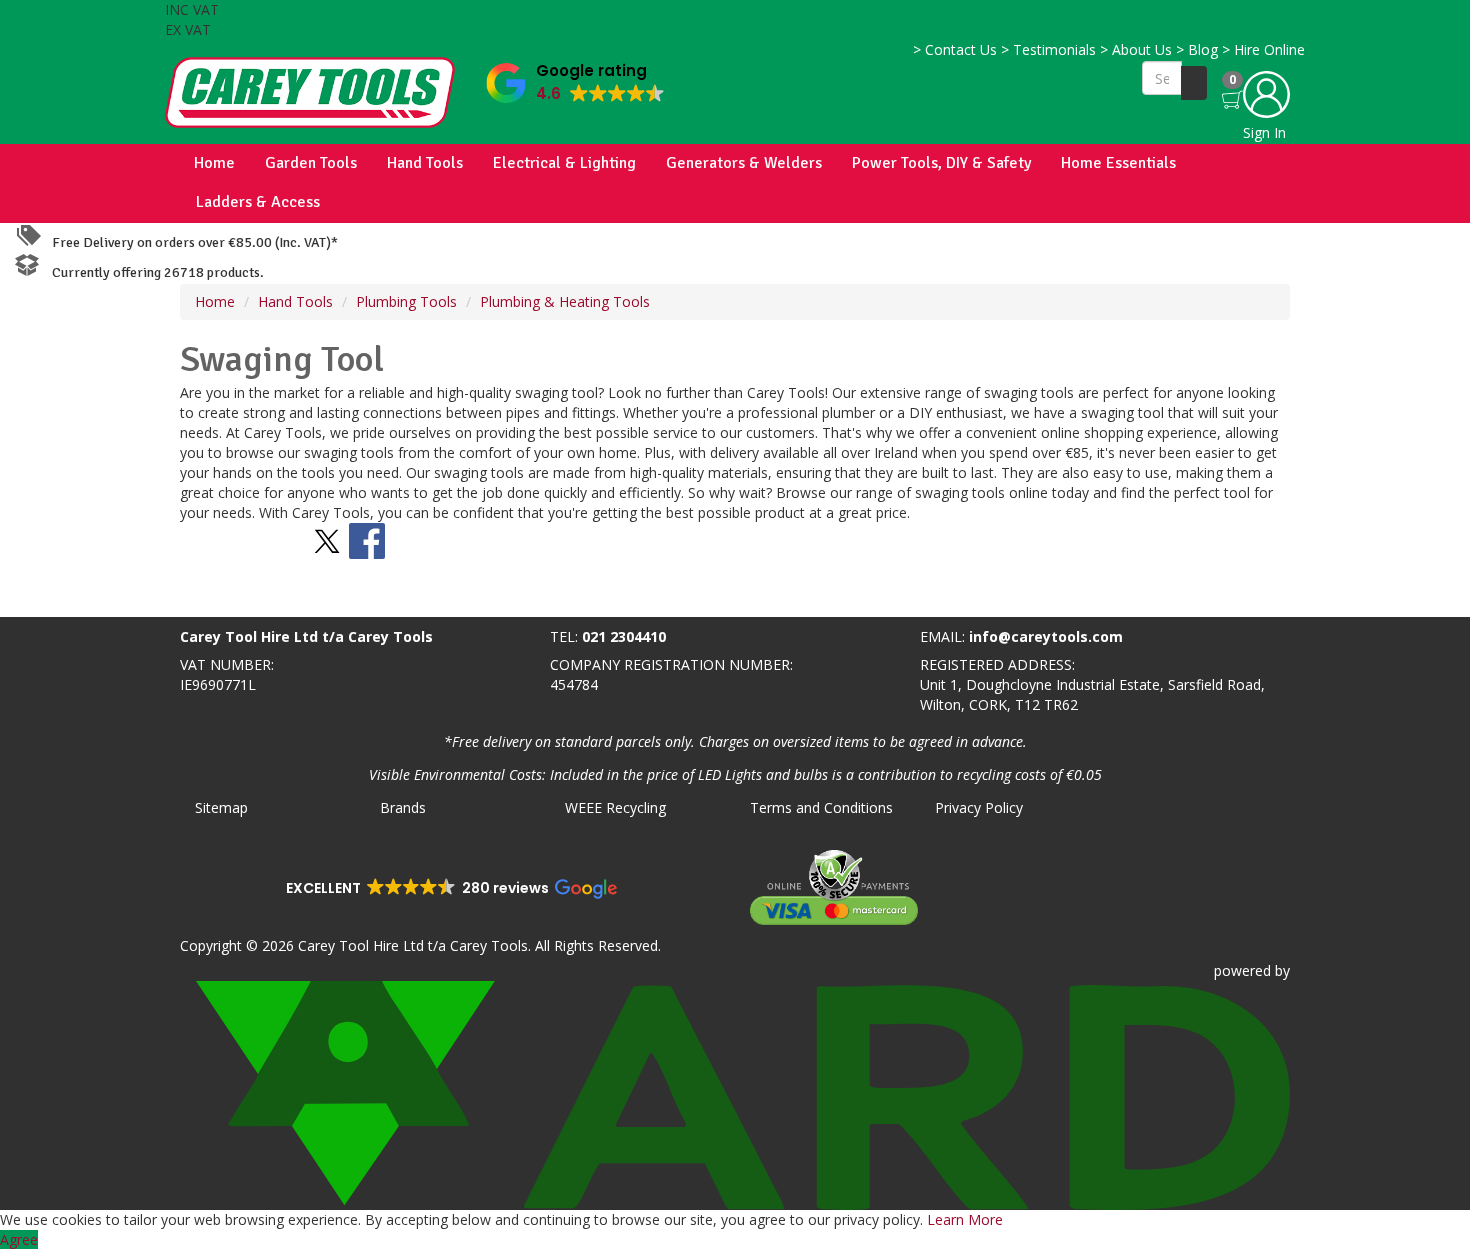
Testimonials (1048, 49)
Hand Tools (425, 163)
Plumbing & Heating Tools (565, 301)
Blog (1197, 49)
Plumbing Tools (406, 301)
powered (1242, 970)
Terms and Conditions (821, 807)
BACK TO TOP (53, 597)
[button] (575, 78)
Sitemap (221, 807)
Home (214, 163)
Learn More (965, 1219)
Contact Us (955, 49)
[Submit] (1194, 83)
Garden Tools (311, 163)
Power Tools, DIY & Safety (941, 163)
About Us (1136, 49)
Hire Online (1263, 49)
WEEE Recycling (615, 807)
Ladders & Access (258, 202)
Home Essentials (1118, 163)
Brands (403, 807)
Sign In (1264, 132)
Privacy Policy (979, 807)
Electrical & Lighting (564, 163)
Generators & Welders (744, 163)
